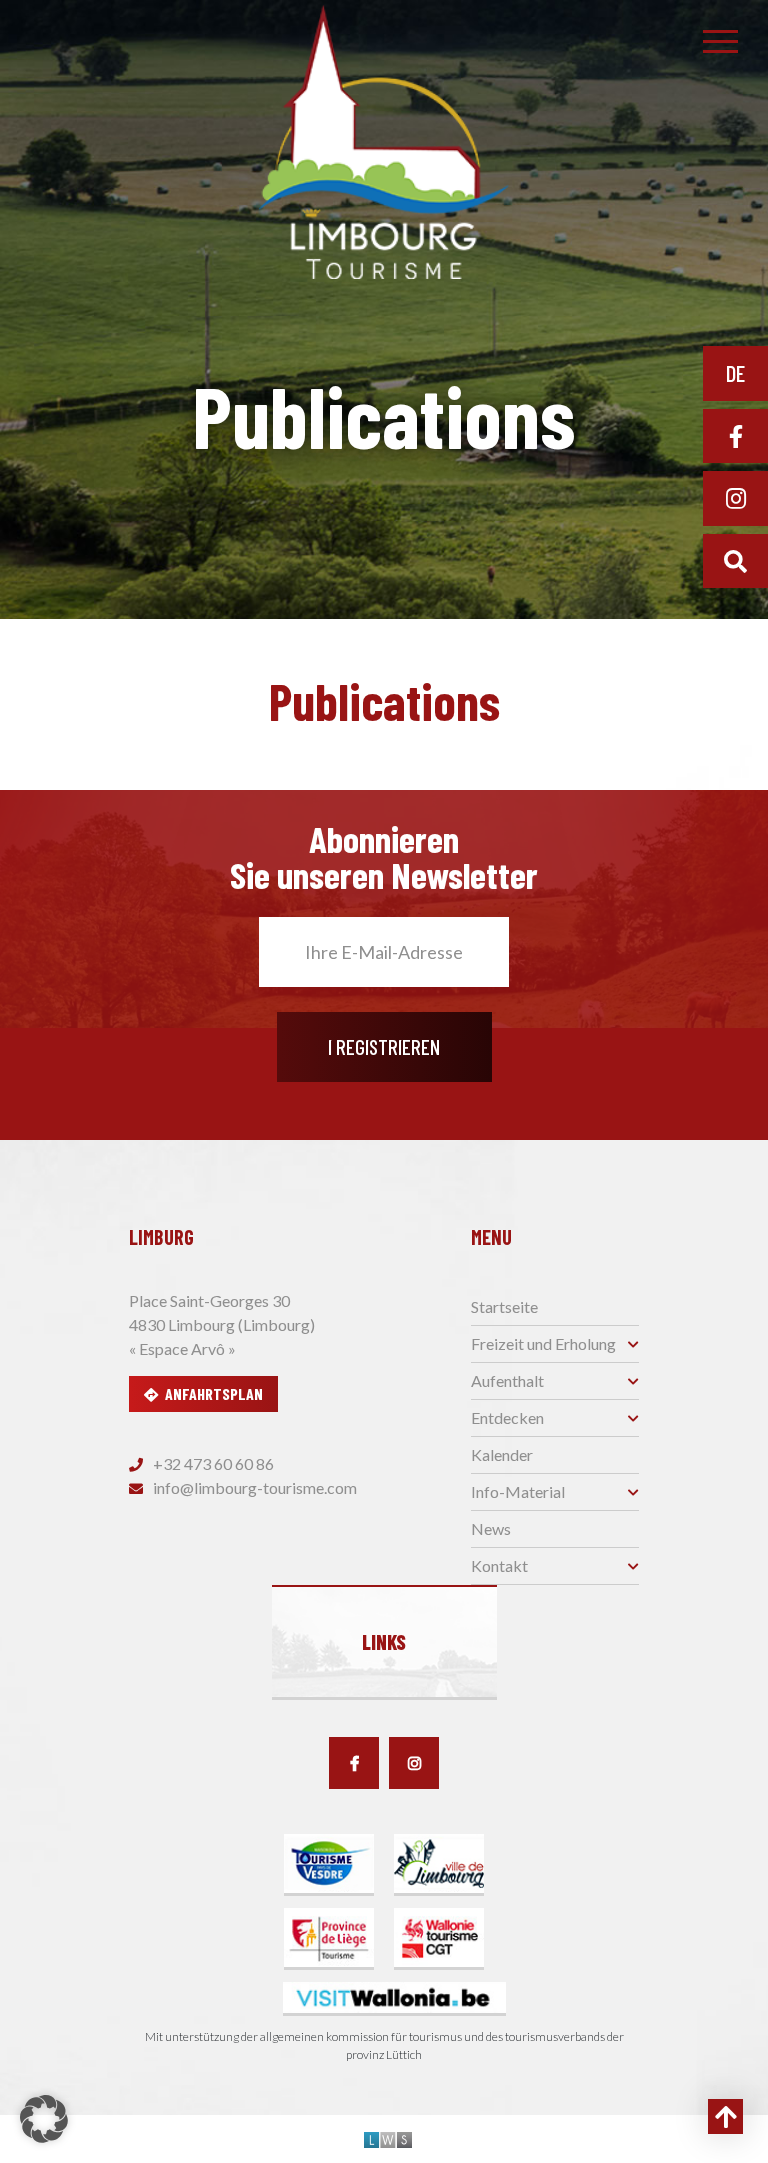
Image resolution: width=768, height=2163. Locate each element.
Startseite (504, 1306)
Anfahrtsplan (214, 1393)
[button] (44, 2119)
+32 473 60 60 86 (212, 1463)
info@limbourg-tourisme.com (253, 1487)
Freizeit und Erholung (543, 1343)
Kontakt (499, 1565)
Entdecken (507, 1417)
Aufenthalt (507, 1380)
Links (384, 1642)
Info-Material (518, 1491)
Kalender (502, 1454)
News (491, 1528)
